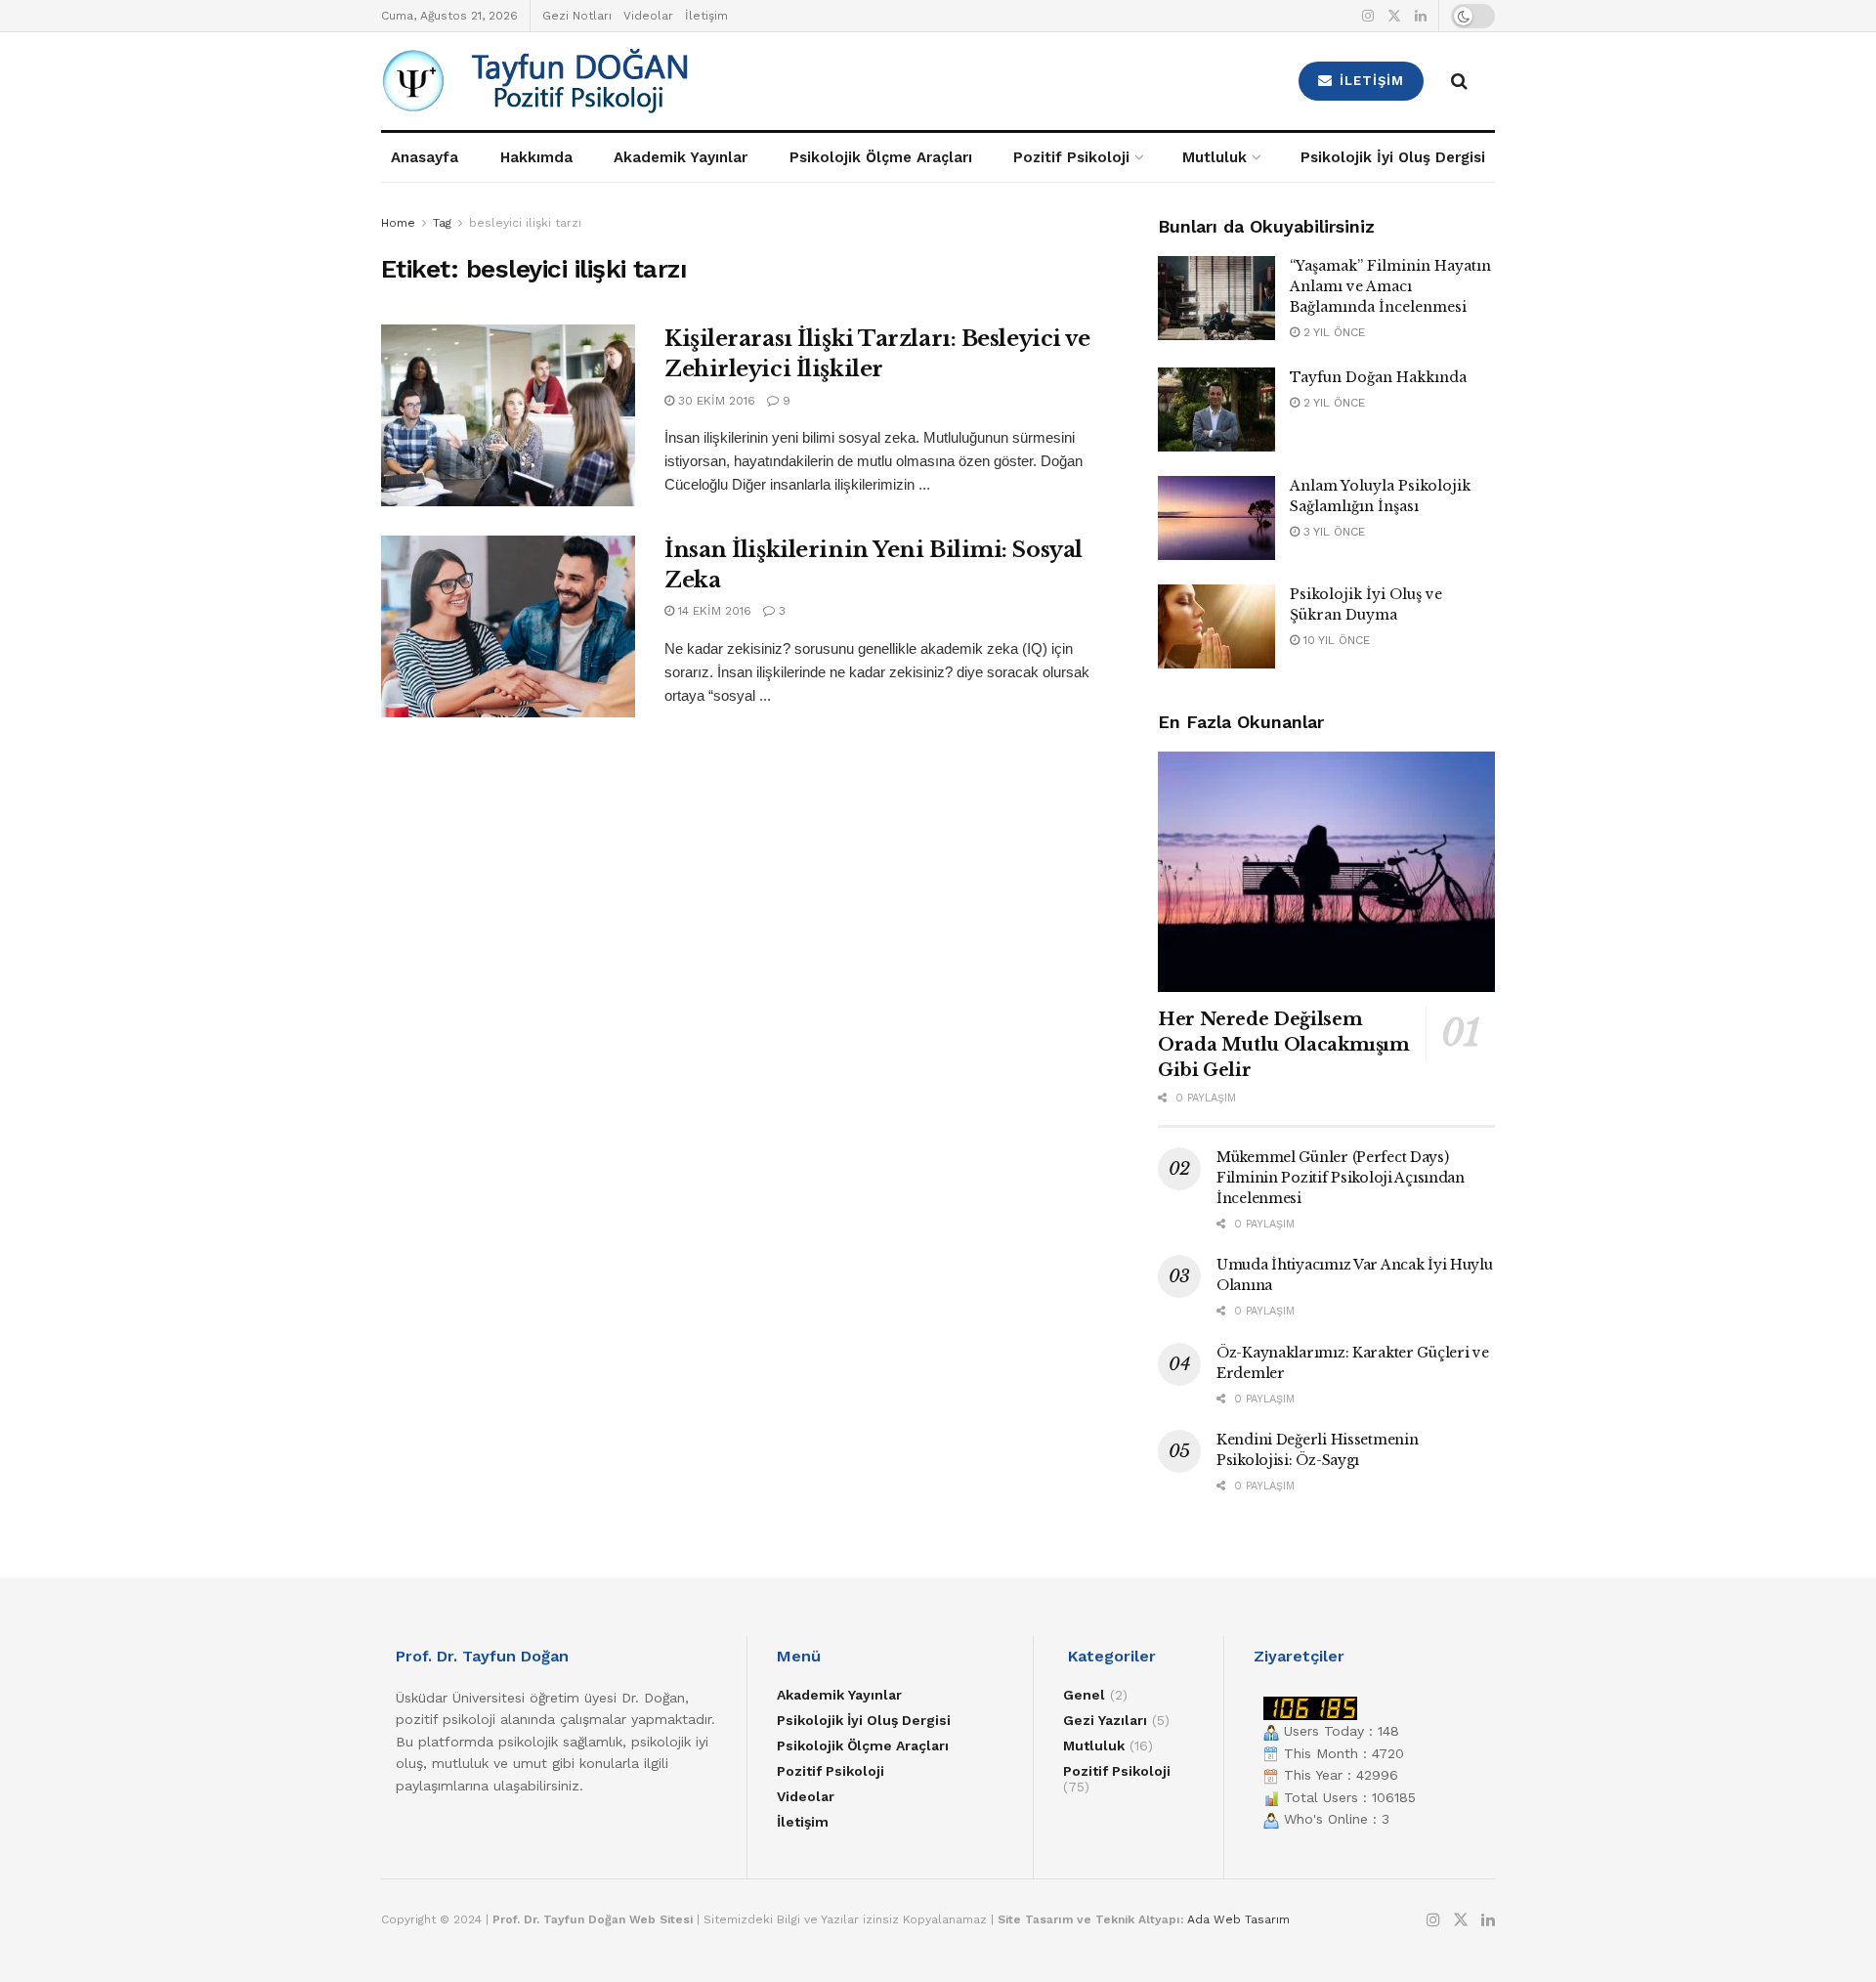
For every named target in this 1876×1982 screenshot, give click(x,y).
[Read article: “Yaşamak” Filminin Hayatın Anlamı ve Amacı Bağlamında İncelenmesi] (1216, 298)
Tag (442, 223)
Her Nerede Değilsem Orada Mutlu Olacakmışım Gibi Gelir (1284, 1045)
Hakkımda (536, 157)
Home (398, 223)
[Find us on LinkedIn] (1421, 16)
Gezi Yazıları (1105, 1720)
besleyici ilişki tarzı (525, 223)
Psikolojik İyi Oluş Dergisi (1393, 157)
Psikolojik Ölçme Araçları (881, 157)
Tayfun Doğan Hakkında (1378, 377)
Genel (1084, 1695)
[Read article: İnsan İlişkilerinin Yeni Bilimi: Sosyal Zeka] (508, 626)
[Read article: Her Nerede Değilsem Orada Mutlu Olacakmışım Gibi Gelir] (1326, 872)
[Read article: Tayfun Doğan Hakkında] (1216, 409)
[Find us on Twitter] (1394, 16)
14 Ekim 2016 (713, 611)
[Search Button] (1459, 81)
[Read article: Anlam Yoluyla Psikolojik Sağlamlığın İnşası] (1216, 518)
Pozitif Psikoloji (1071, 157)
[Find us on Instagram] (1368, 16)
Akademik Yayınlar (681, 157)
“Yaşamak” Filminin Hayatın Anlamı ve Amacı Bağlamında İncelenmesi (1390, 286)
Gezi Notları (577, 16)
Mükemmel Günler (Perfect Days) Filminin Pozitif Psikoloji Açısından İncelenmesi (1341, 1178)
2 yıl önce (1332, 332)
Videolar (648, 16)
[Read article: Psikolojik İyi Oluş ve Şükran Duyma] (1216, 626)
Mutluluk (1215, 157)
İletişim (706, 16)
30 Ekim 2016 (715, 401)
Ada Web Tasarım (1238, 1919)
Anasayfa (425, 157)
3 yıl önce (1332, 532)
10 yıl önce (1335, 640)
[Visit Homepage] (646, 81)
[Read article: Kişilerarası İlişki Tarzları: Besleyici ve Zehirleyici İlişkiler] (508, 415)
